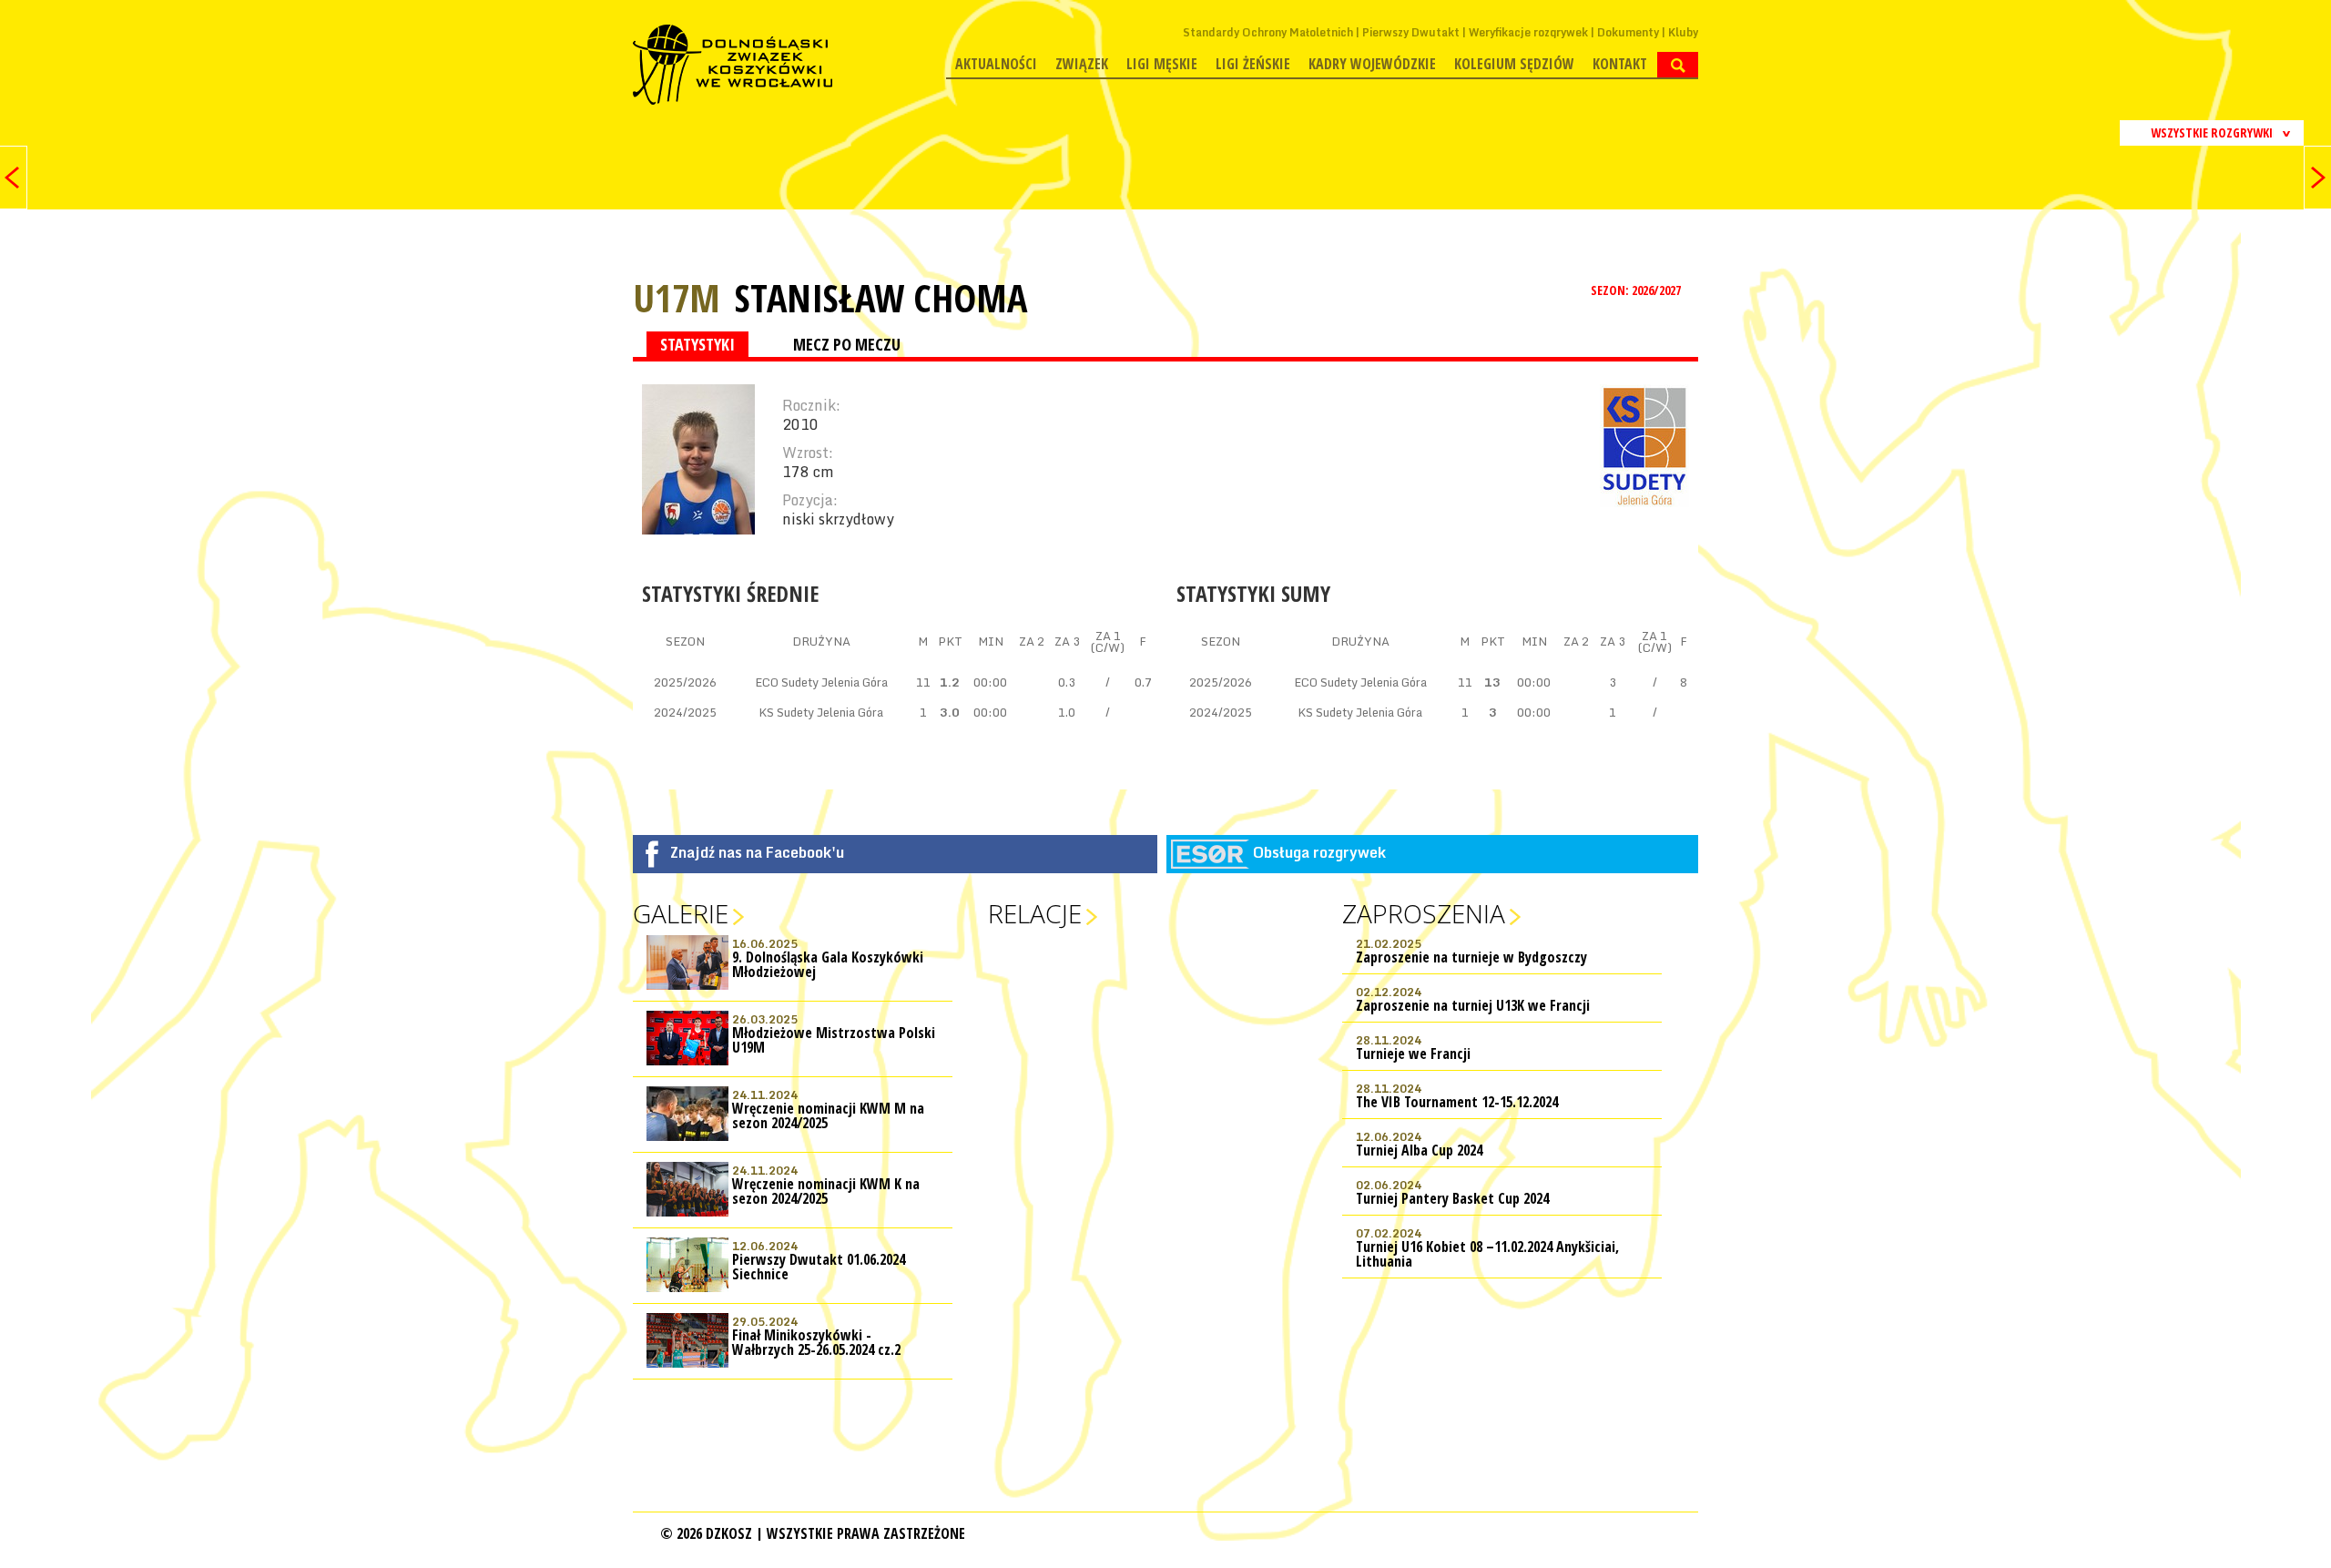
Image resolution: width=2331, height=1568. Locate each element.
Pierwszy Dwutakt (1411, 32)
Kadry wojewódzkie (1372, 64)
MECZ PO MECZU (847, 344)
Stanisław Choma (881, 298)
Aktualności (996, 64)
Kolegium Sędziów (1514, 64)
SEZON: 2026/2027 (1637, 290)
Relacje (1035, 913)
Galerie (681, 913)
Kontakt (1620, 64)
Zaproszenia (1424, 913)
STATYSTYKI (697, 344)
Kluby (1683, 32)
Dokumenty (1628, 32)
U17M (677, 297)
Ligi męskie (1162, 64)
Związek (1082, 64)
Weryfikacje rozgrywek (1528, 32)
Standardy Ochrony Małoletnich (1268, 32)
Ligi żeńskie (1253, 64)
